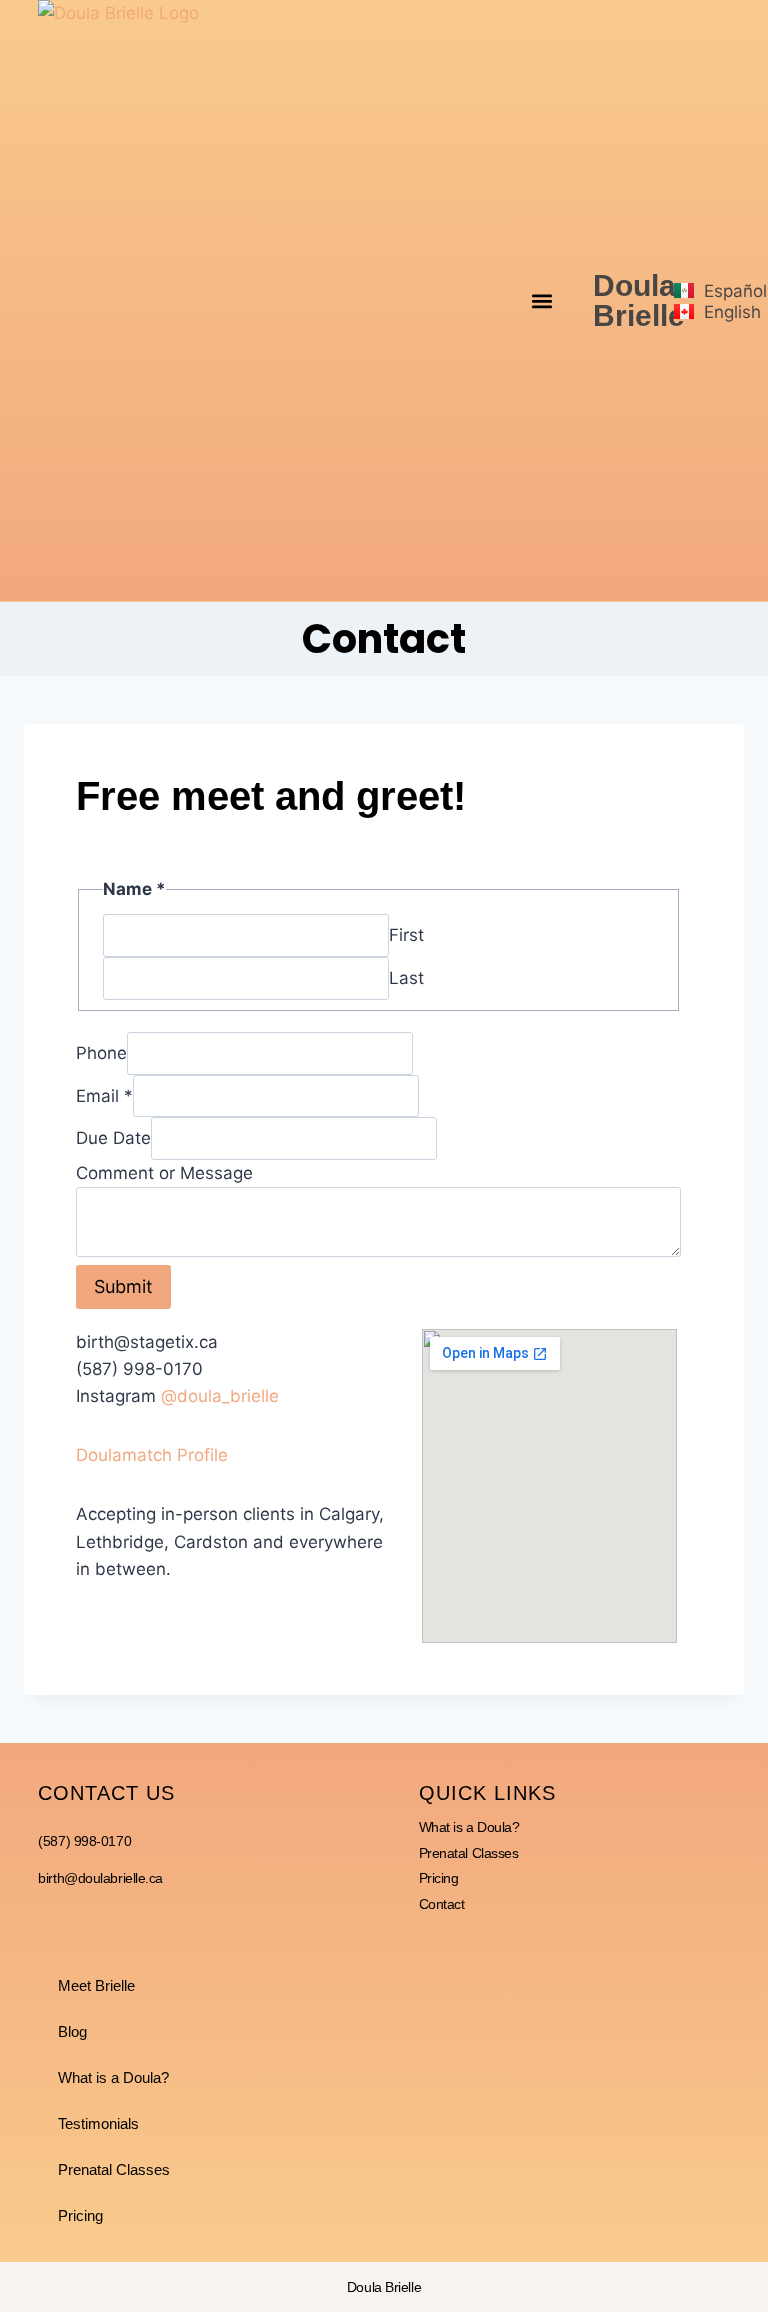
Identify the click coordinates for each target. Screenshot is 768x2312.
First (406, 935)
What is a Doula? (469, 1827)
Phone (101, 1053)
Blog (72, 2031)
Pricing (439, 1878)
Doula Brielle (639, 300)
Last (406, 978)
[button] (542, 300)
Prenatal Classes (469, 1853)
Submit (123, 1286)
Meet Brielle (96, 1985)
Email (104, 1095)
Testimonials (98, 2123)
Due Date (113, 1138)
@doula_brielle (220, 1396)
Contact (442, 1904)
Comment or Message (164, 1173)
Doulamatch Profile (152, 1455)
